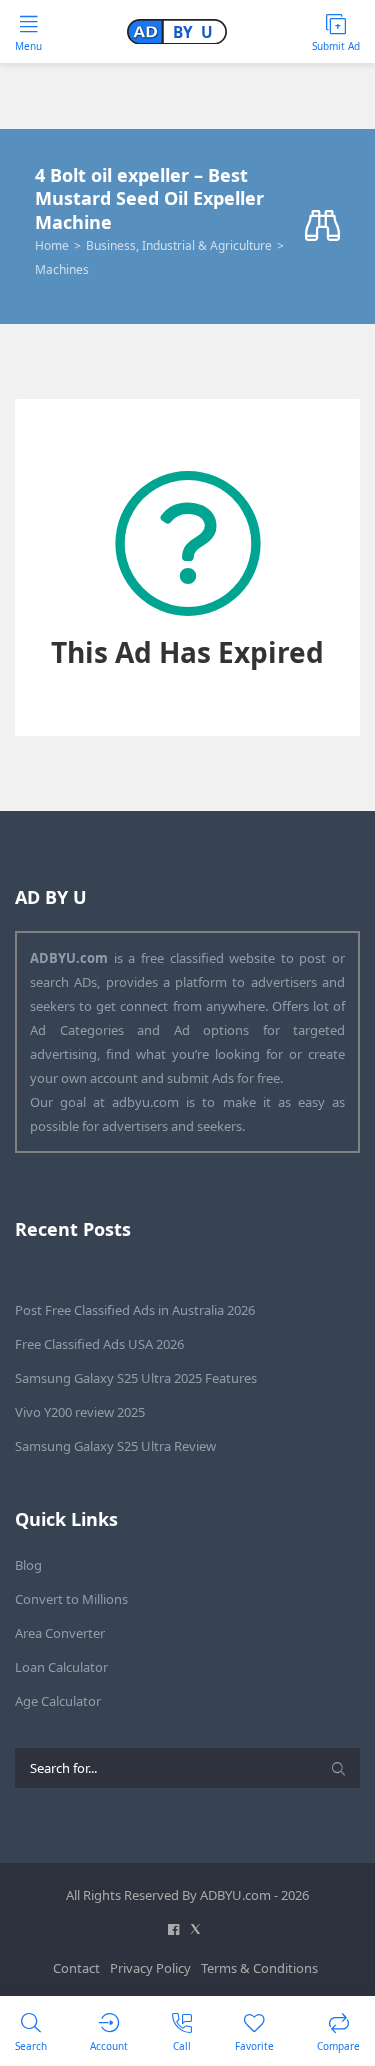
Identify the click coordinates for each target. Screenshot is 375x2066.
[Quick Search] (322, 226)
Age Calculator (58, 1701)
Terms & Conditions (259, 1968)
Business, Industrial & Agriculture (179, 245)
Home (52, 245)
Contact (76, 1968)
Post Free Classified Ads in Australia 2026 (135, 1310)
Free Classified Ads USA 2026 (99, 1344)
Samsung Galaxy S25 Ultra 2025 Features (136, 1378)
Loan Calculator (61, 1667)
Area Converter (60, 1633)
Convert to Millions (71, 1599)
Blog (28, 1565)
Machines (62, 269)
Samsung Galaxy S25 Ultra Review (115, 1446)
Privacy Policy (150, 1968)
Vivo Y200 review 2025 (80, 1412)
